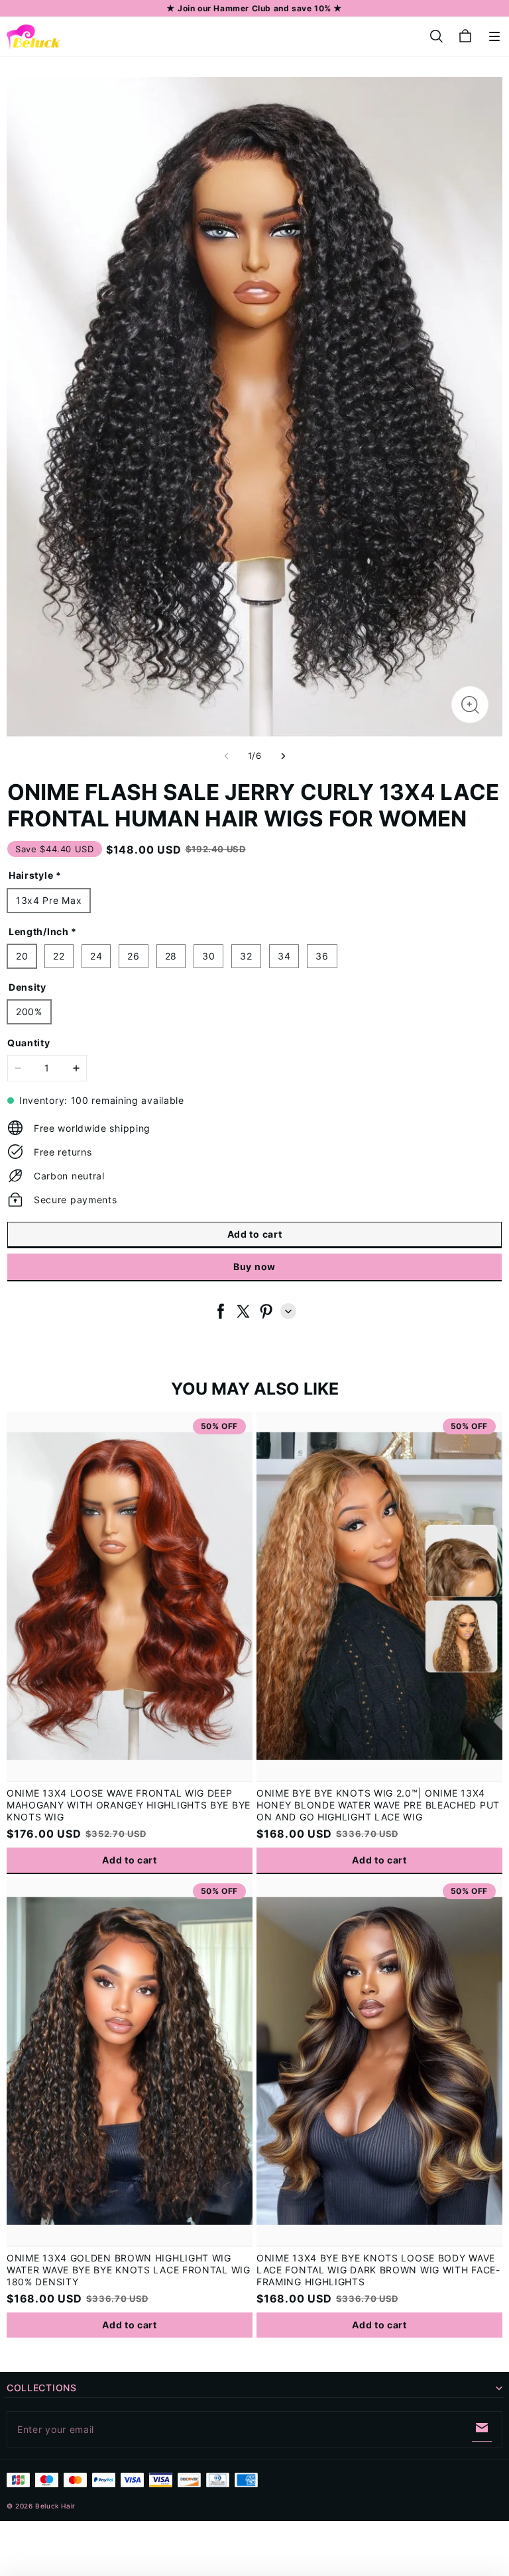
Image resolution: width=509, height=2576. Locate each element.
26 (133, 956)
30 (208, 956)
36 (322, 956)
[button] (494, 36)
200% (29, 1012)
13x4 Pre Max (49, 900)
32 (246, 956)
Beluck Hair (55, 2506)
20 (22, 956)
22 (59, 956)
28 (171, 956)
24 (96, 956)
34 (284, 956)
